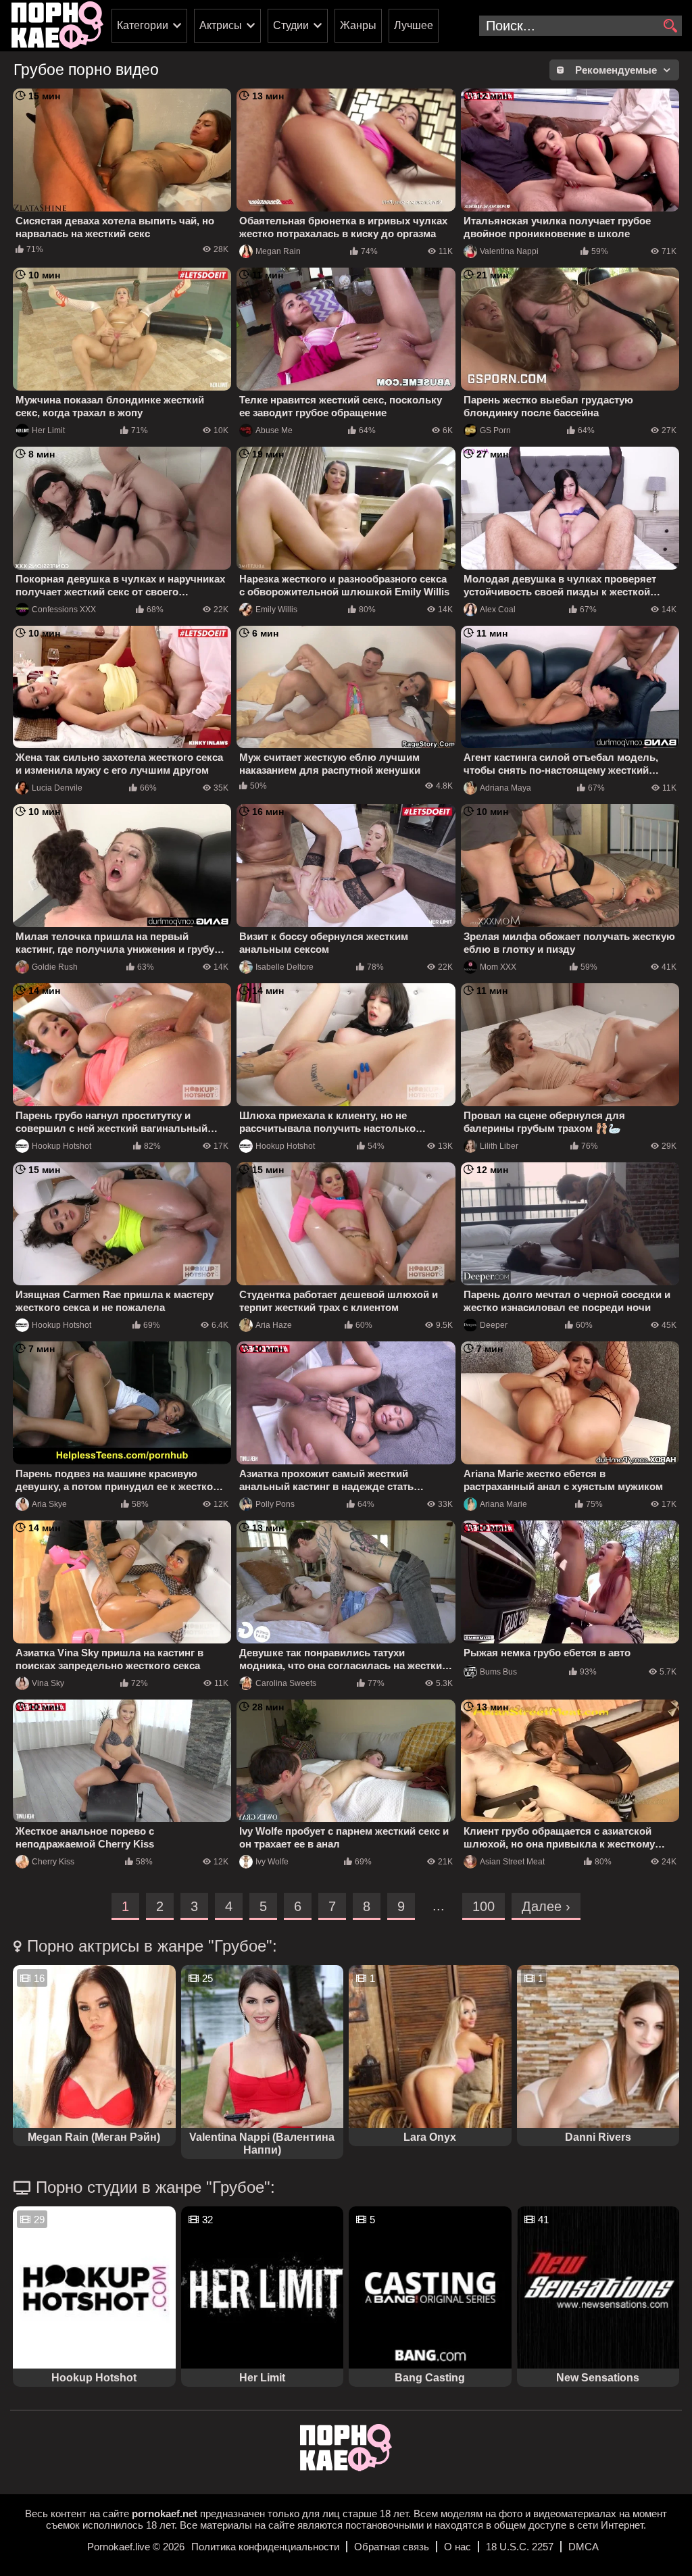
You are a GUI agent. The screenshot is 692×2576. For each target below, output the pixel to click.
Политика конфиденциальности (265, 2547)
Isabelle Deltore (285, 967)
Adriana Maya (505, 788)
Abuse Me (274, 430)
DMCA (584, 2547)
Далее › (546, 1906)
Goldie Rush (55, 967)
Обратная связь (392, 2547)
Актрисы (221, 25)
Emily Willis (276, 610)
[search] (670, 26)
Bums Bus (498, 1672)
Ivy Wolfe (272, 1862)
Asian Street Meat (512, 1862)
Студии (291, 25)
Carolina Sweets (286, 1683)
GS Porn (495, 430)
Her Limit (48, 430)
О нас (458, 2547)
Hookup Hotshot (61, 1146)
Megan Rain (278, 251)
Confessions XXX (64, 610)
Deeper (494, 1325)
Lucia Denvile (57, 788)
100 (484, 1906)
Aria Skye (49, 1504)
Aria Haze (274, 1325)
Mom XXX (498, 967)
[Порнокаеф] (57, 26)
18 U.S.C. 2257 (520, 2547)
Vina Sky (48, 1683)
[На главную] (346, 2468)
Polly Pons (275, 1504)
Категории (143, 25)
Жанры (358, 25)
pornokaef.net (165, 2513)
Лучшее (414, 25)
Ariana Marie (503, 1504)
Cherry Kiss (53, 1862)
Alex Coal (498, 610)
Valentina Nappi (509, 251)
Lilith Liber (499, 1146)
